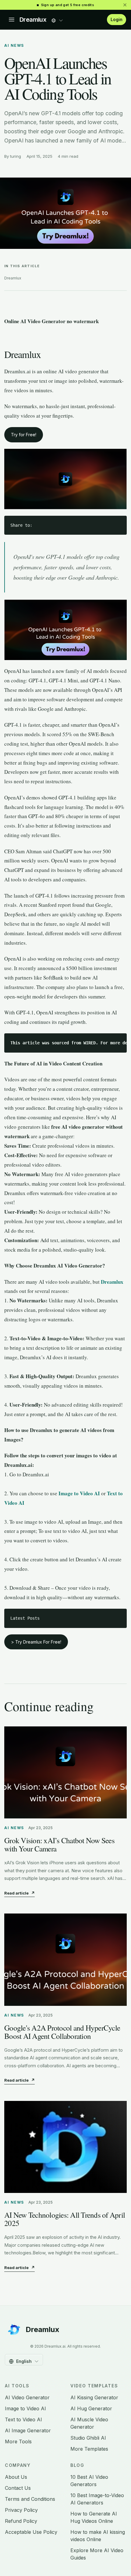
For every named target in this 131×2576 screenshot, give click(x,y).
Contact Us (18, 2488)
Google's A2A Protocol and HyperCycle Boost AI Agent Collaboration (62, 2032)
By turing (13, 156)
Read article (19, 1893)
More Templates (89, 2449)
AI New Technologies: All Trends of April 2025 (65, 2219)
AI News (14, 45)
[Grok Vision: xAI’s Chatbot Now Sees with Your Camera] (65, 1773)
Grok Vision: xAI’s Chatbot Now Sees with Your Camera (59, 1844)
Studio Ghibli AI (88, 2438)
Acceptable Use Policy (31, 2532)
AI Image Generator (28, 2430)
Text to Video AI (23, 2419)
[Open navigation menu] (12, 20)
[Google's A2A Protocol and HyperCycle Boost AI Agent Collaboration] (65, 1960)
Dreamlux (33, 20)
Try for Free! (24, 435)
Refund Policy (21, 2521)
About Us (16, 2477)
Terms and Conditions (30, 2499)
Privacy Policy (21, 2510)
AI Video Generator (27, 2397)
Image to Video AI (25, 2408)
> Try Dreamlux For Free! (36, 1642)
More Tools (18, 2441)
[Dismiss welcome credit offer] (125, 5)
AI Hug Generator (91, 2408)
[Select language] (57, 19)
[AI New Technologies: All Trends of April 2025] (65, 2147)
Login (117, 19)
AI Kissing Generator (94, 2397)
